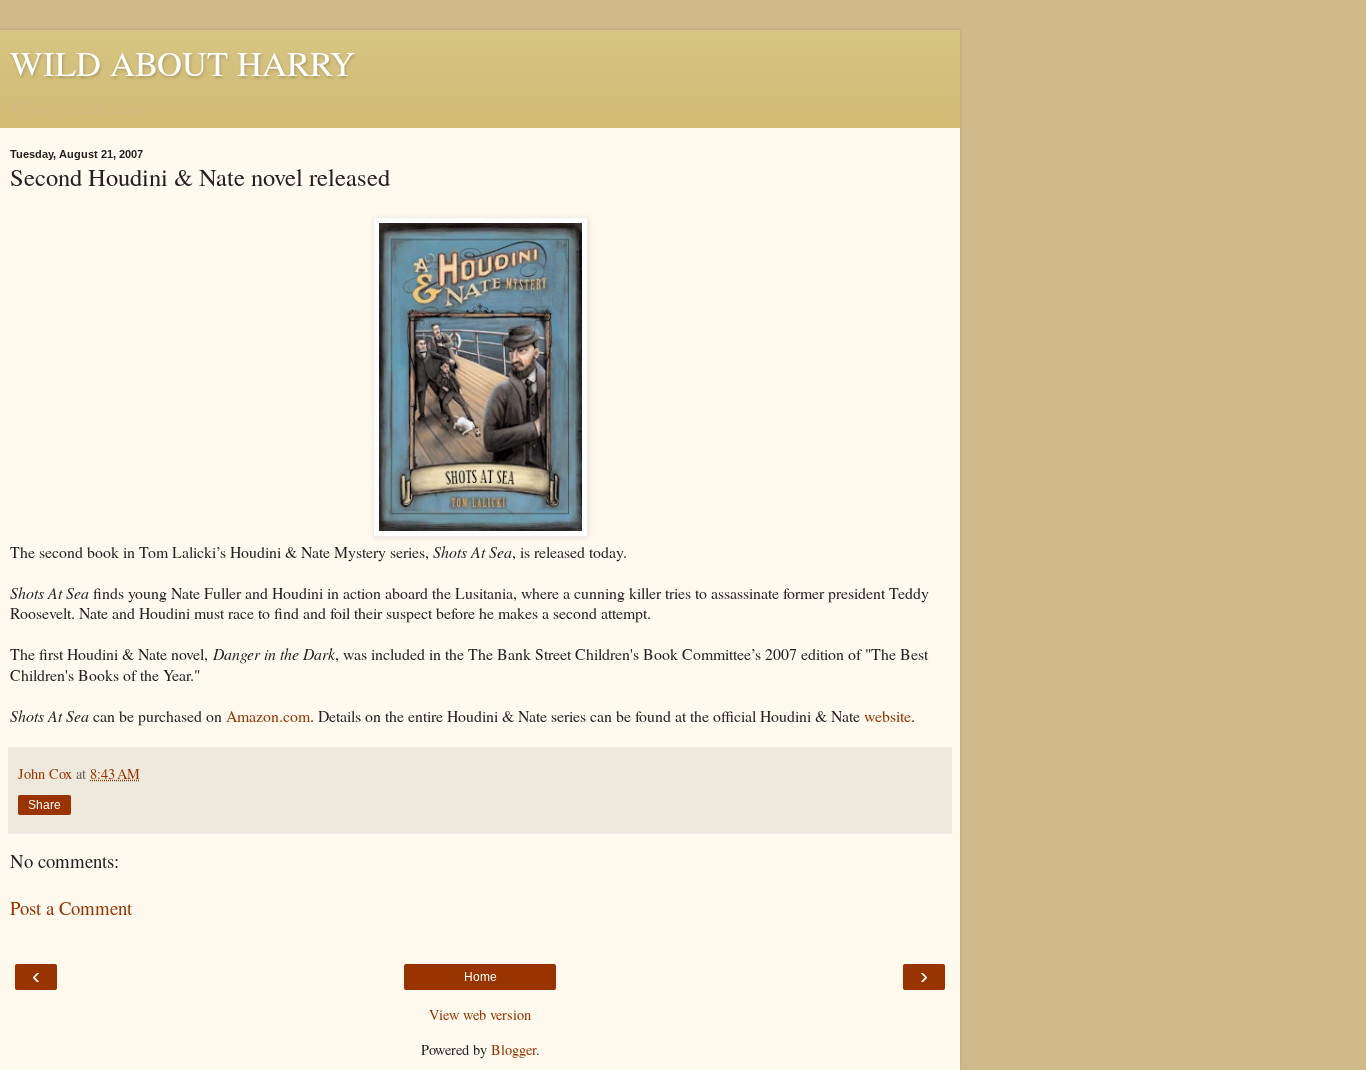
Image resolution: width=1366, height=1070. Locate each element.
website (887, 715)
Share (44, 805)
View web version (480, 1014)
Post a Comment (71, 907)
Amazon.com (268, 715)
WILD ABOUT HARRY (182, 63)
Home (480, 977)
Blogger (513, 1049)
